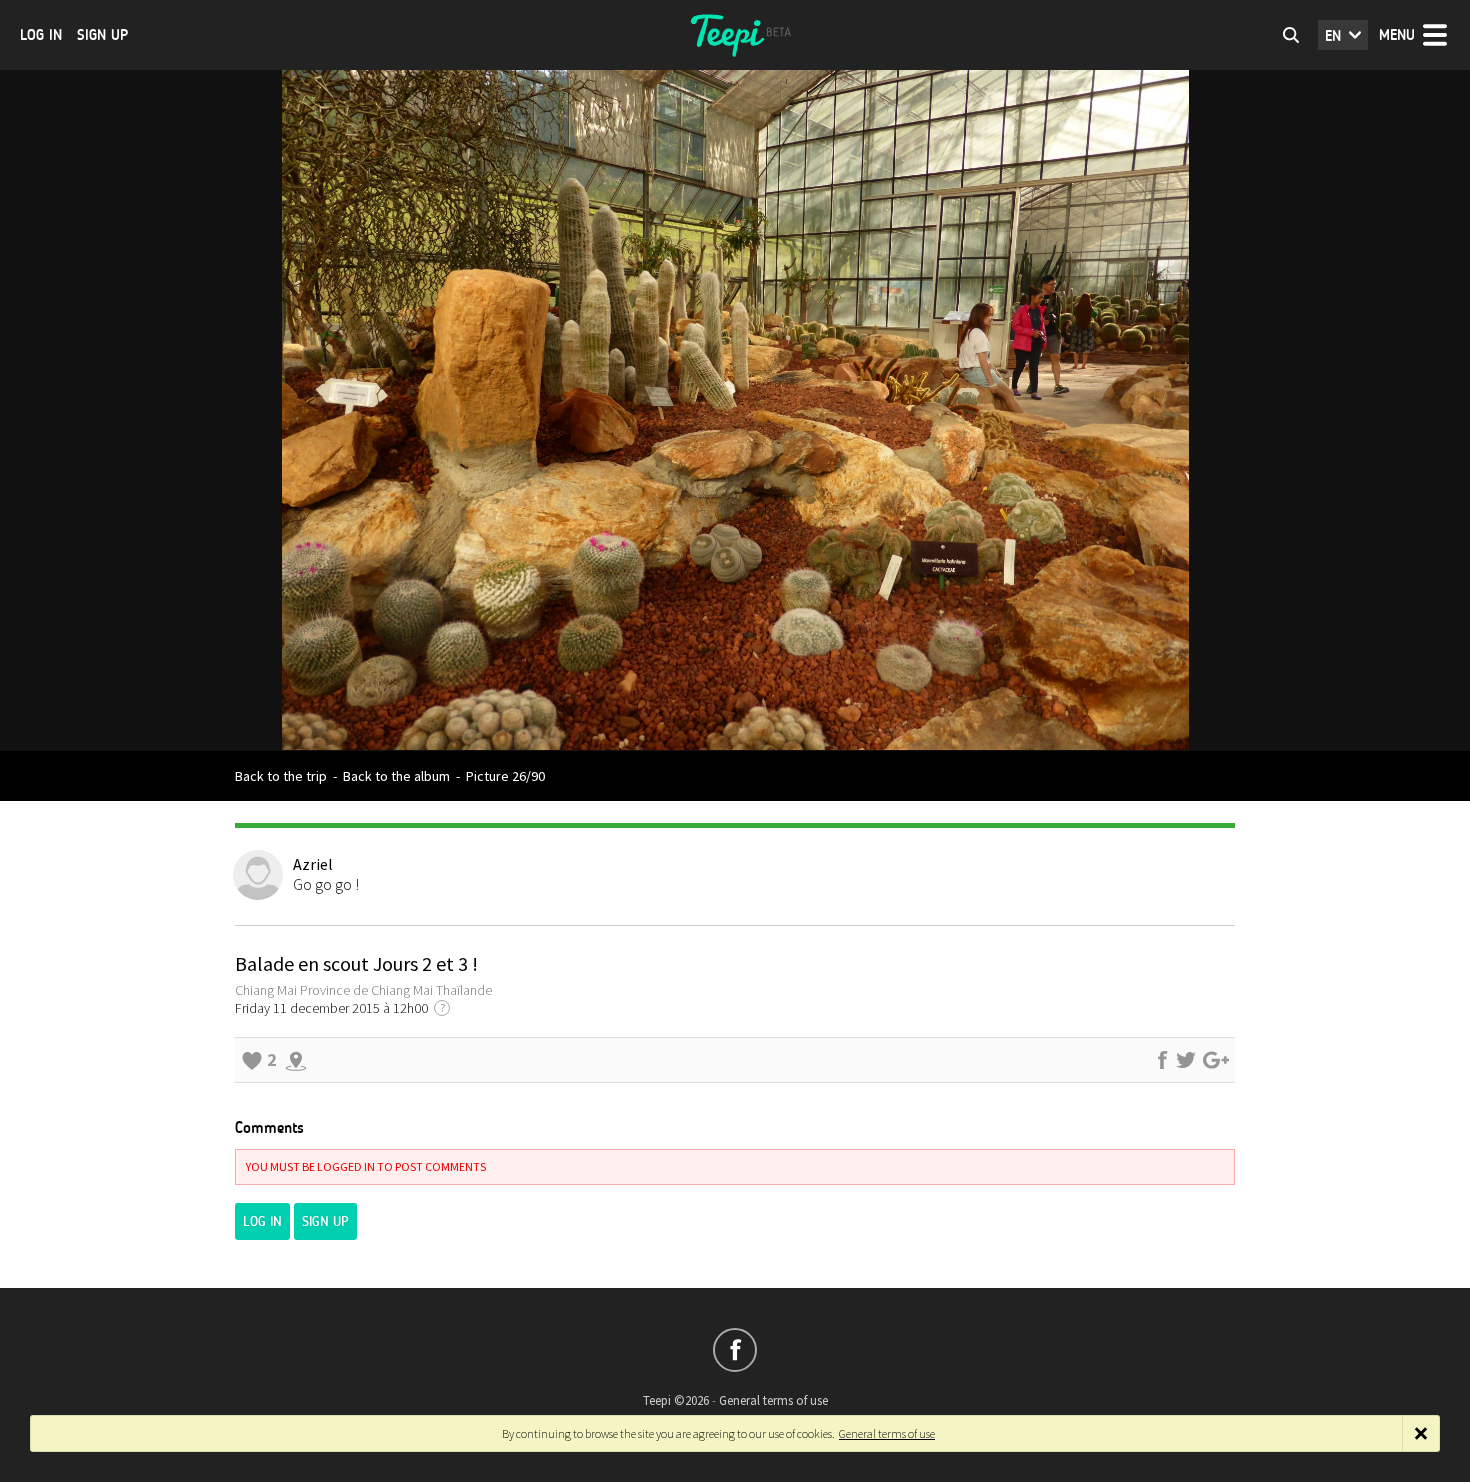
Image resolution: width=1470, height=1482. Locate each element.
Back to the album (396, 776)
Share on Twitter (1186, 1060)
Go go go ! (326, 884)
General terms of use (773, 1400)
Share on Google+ (1216, 1060)
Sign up (102, 35)
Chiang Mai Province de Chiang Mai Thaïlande (363, 990)
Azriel (313, 864)
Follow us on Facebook (735, 1350)
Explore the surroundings (296, 1060)
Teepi (735, 35)
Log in (41, 35)
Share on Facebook (1162, 1060)
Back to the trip (281, 776)
